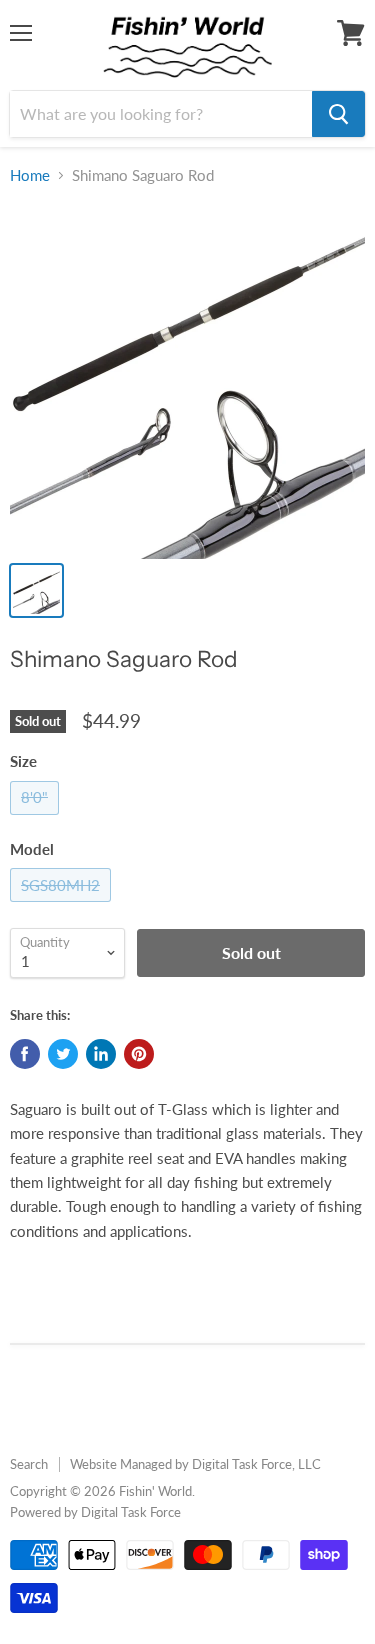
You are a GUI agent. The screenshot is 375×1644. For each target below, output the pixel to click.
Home (30, 175)
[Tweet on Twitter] (63, 1054)
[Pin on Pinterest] (139, 1054)
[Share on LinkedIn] (101, 1054)
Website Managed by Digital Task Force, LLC (195, 1464)
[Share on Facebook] (25, 1054)
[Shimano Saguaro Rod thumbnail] (36, 590)
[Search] (338, 114)
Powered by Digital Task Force (95, 1512)
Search (29, 1464)
